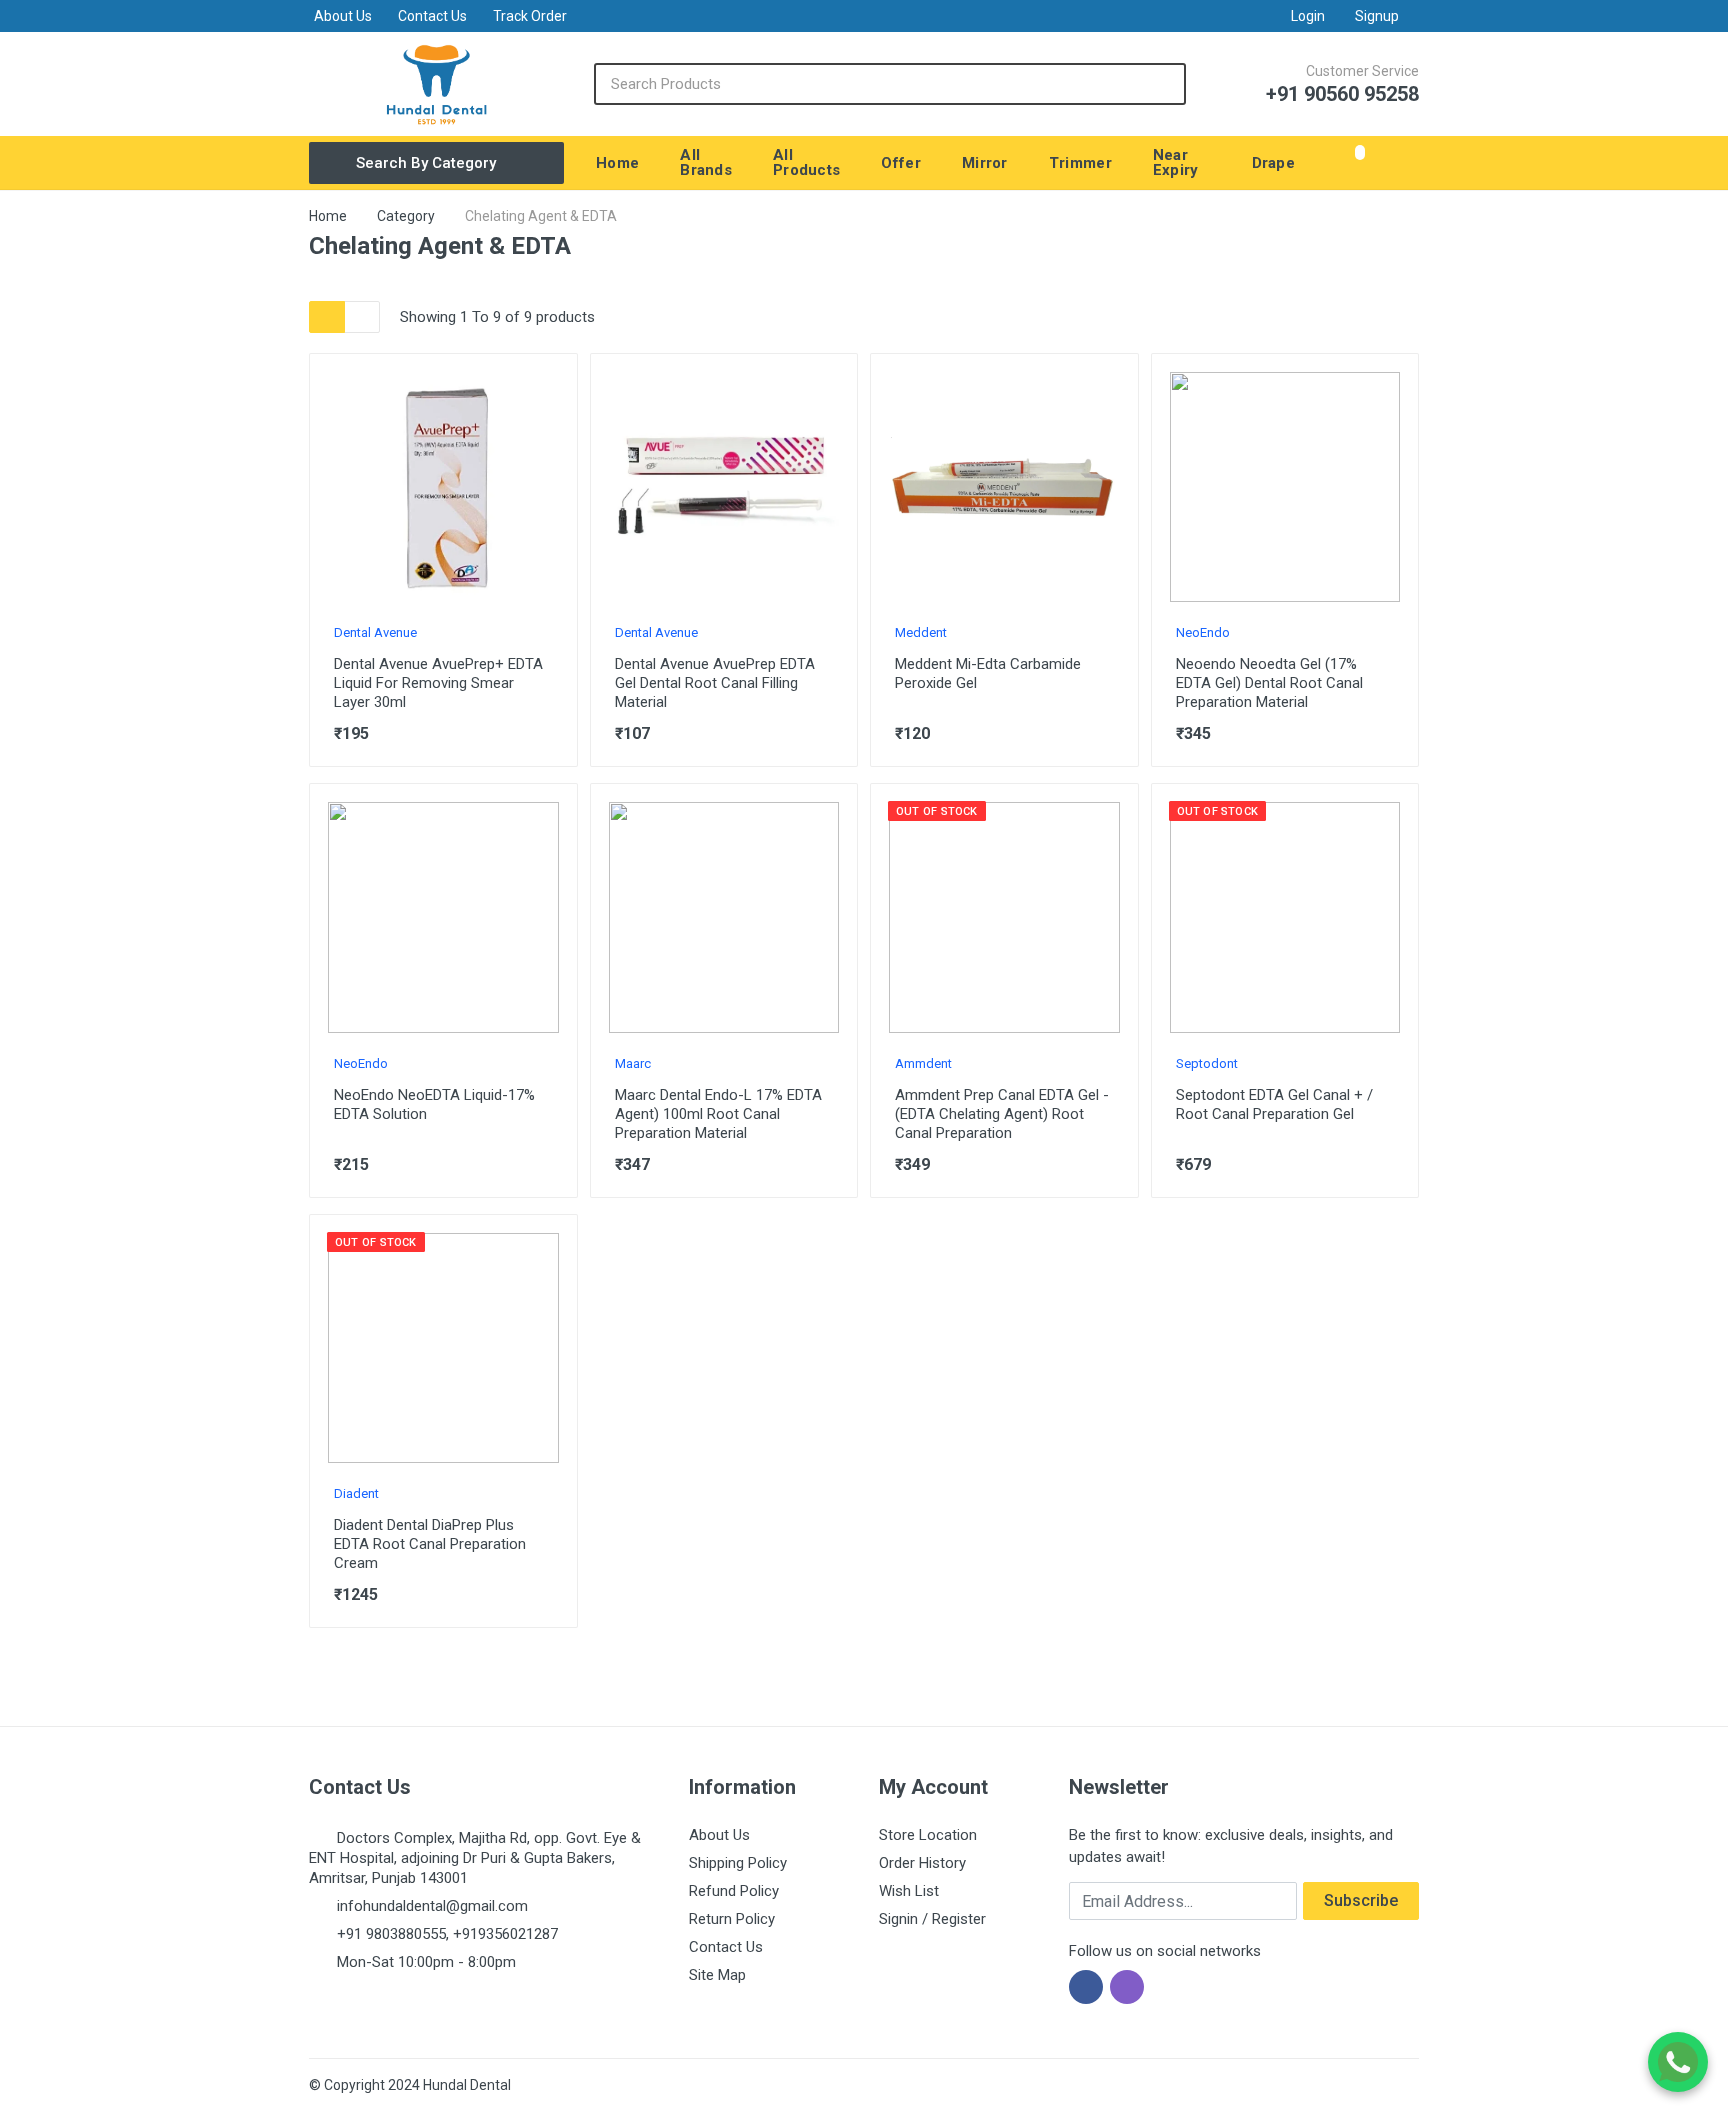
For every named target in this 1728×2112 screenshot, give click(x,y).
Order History (922, 1863)
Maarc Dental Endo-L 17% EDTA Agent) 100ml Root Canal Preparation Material (718, 1114)
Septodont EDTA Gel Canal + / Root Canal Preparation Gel (1274, 1104)
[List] (362, 317)
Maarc (633, 1063)
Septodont (1207, 1063)
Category (406, 216)
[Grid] (327, 317)
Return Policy (732, 1919)
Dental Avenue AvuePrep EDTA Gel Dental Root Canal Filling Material (715, 683)
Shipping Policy (738, 1863)
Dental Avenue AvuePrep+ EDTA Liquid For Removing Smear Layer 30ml (438, 683)
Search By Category (426, 163)
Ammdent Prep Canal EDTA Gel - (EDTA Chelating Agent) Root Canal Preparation (1002, 1114)
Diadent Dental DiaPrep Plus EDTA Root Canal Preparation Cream (430, 1544)
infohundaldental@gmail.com (432, 1906)
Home (328, 216)
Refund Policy (734, 1891)
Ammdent (923, 1063)
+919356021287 (505, 1934)
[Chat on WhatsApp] (1678, 2062)
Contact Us (432, 16)
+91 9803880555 (391, 1934)
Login (1308, 16)
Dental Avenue (375, 632)
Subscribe (1361, 1900)
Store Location (928, 1835)
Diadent (356, 1493)
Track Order (530, 16)
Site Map (717, 1975)
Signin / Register (932, 1919)
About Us (343, 16)
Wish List (909, 1891)
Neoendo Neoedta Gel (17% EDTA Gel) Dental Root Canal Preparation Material (1269, 683)
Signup (1377, 16)
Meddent (921, 632)
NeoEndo (1203, 632)
